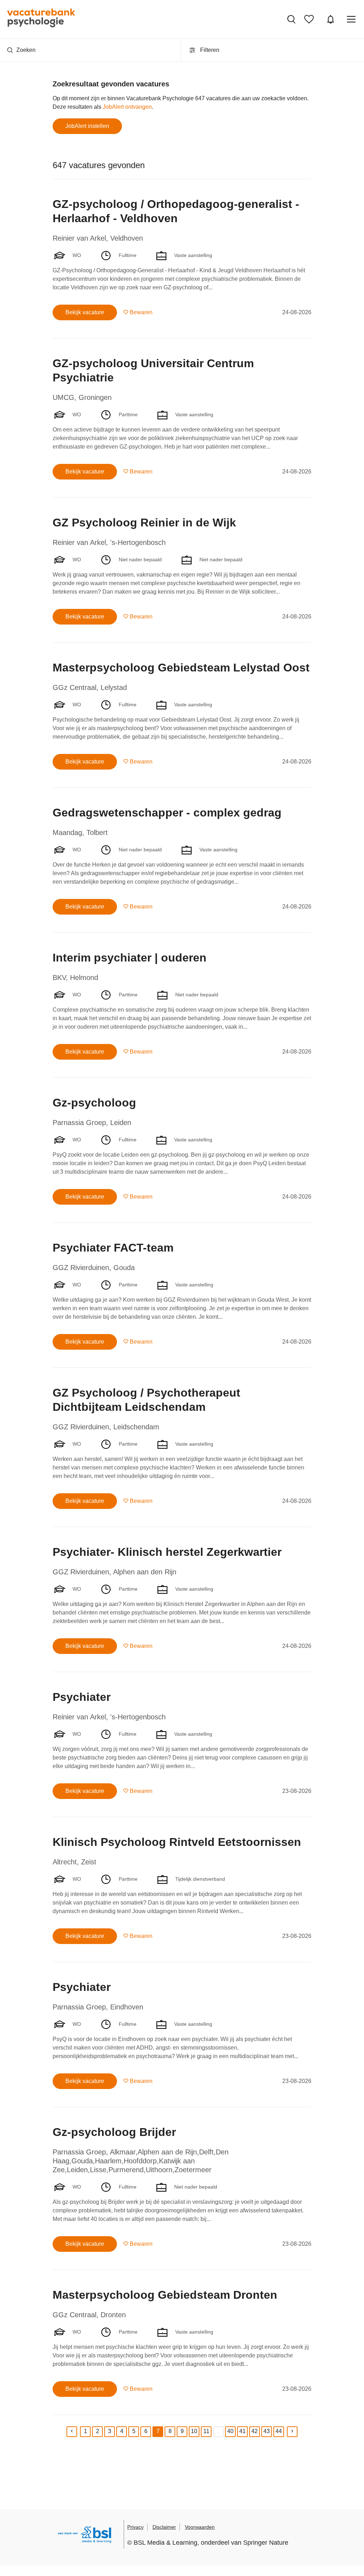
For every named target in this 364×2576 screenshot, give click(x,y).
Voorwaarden (200, 2527)
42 (255, 2431)
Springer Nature (266, 2543)
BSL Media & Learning (165, 2543)
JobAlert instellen (87, 126)
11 (206, 2431)
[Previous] (72, 2432)
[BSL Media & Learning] (85, 2536)
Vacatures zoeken (292, 19)
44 (279, 2431)
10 (194, 2431)
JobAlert (331, 19)
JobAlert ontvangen (127, 107)
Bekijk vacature (85, 312)
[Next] (292, 2432)
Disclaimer (164, 2527)
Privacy (135, 2527)
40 (230, 2431)
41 (242, 2431)
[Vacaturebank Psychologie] (41, 19)
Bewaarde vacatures (311, 19)
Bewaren (141, 312)
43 (267, 2431)
